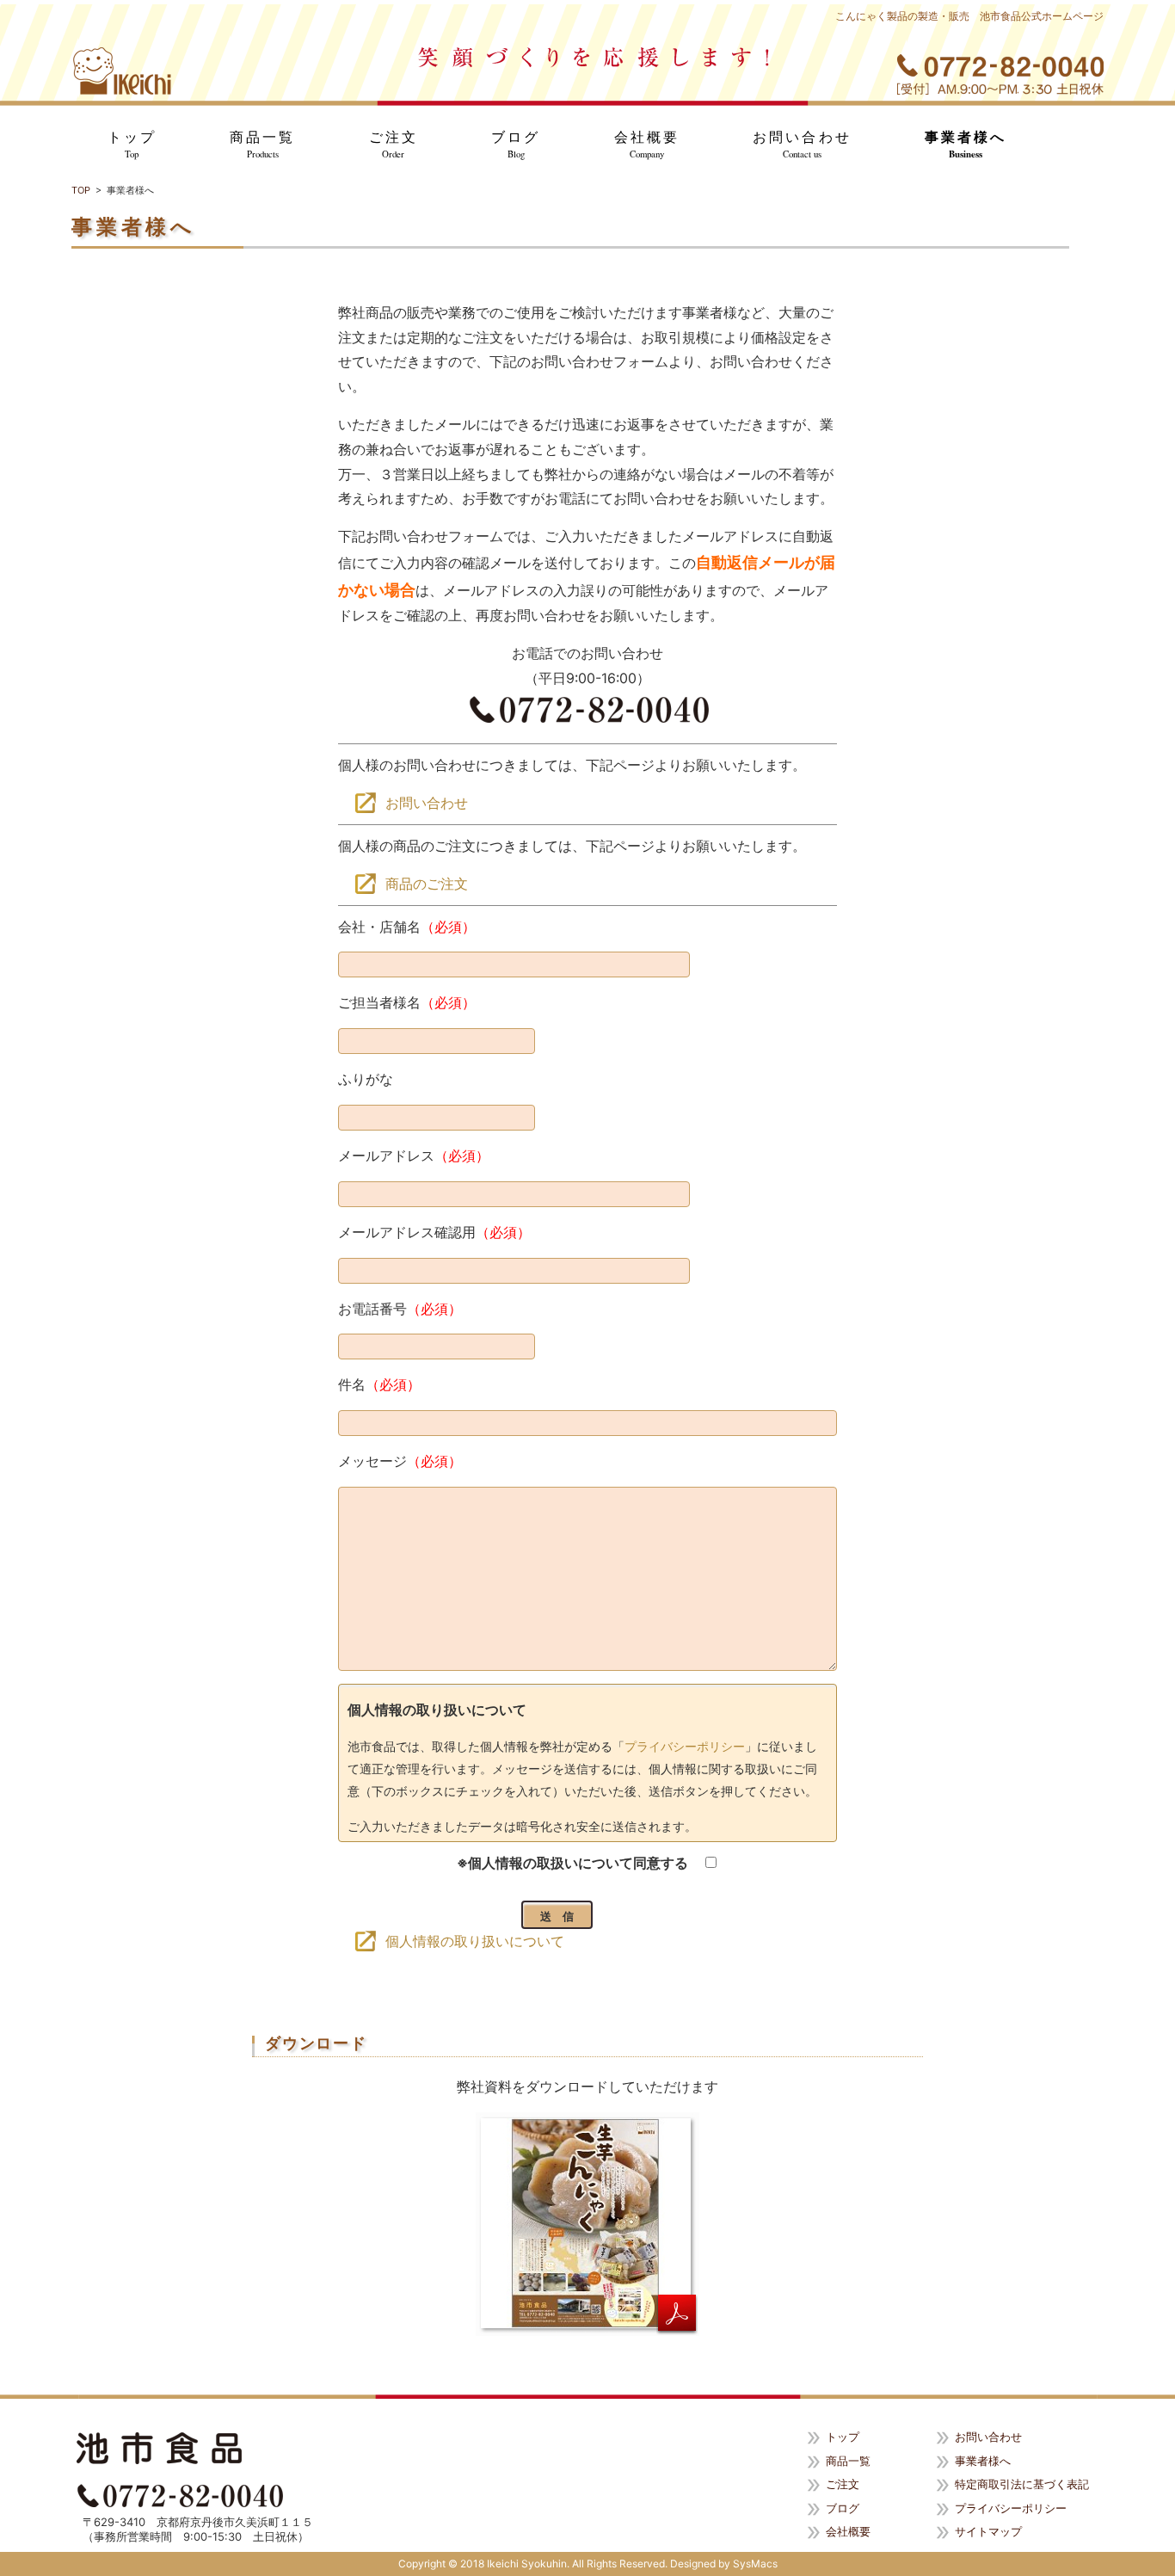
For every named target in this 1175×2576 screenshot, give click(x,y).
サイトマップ (988, 2531)
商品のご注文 (427, 884)
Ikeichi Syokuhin (527, 2564)
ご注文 (394, 145)
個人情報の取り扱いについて (475, 1941)
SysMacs (755, 2564)
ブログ (516, 145)
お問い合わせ (802, 145)
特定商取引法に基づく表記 (1022, 2484)
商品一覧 (262, 145)
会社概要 (647, 145)
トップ (132, 145)
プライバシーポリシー (685, 1746)
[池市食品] (122, 71)
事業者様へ (966, 145)
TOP (81, 190)
